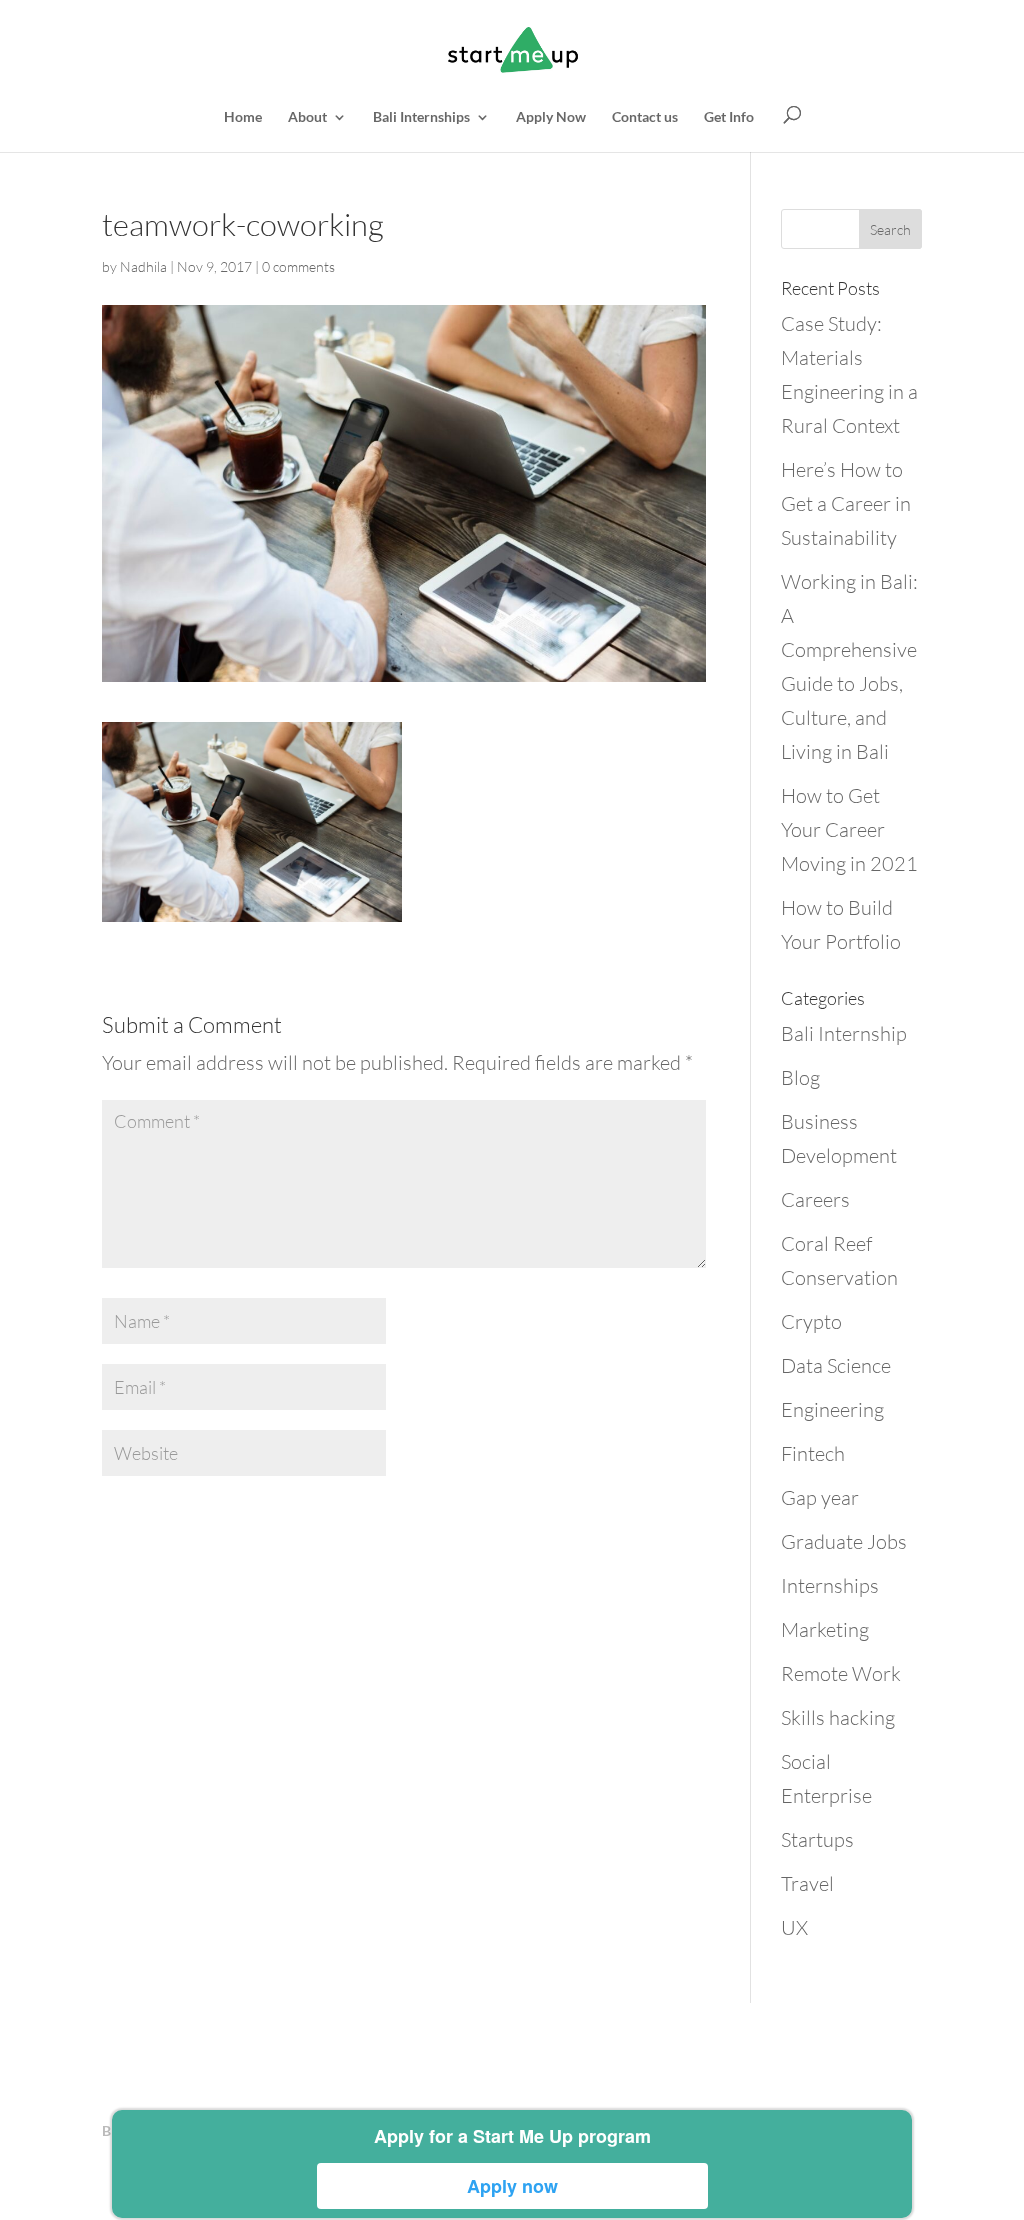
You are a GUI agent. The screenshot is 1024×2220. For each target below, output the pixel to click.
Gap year (820, 1497)
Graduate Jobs (844, 1541)
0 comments (298, 266)
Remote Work (841, 1673)
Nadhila (143, 266)
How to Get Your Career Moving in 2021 (849, 829)
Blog (800, 1077)
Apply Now (551, 117)
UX (794, 1927)
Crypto (811, 1321)
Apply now (512, 2186)
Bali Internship (844, 1033)
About (307, 117)
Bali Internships (421, 117)
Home (243, 117)
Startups (817, 1839)
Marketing (825, 1629)
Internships (830, 1585)
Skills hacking (838, 1717)
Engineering (832, 1409)
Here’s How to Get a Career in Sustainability (846, 503)
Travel (807, 1883)
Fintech (813, 1453)
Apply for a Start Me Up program (512, 2136)
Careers (815, 1199)
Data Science (836, 1365)
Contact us (645, 117)
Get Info (729, 117)
